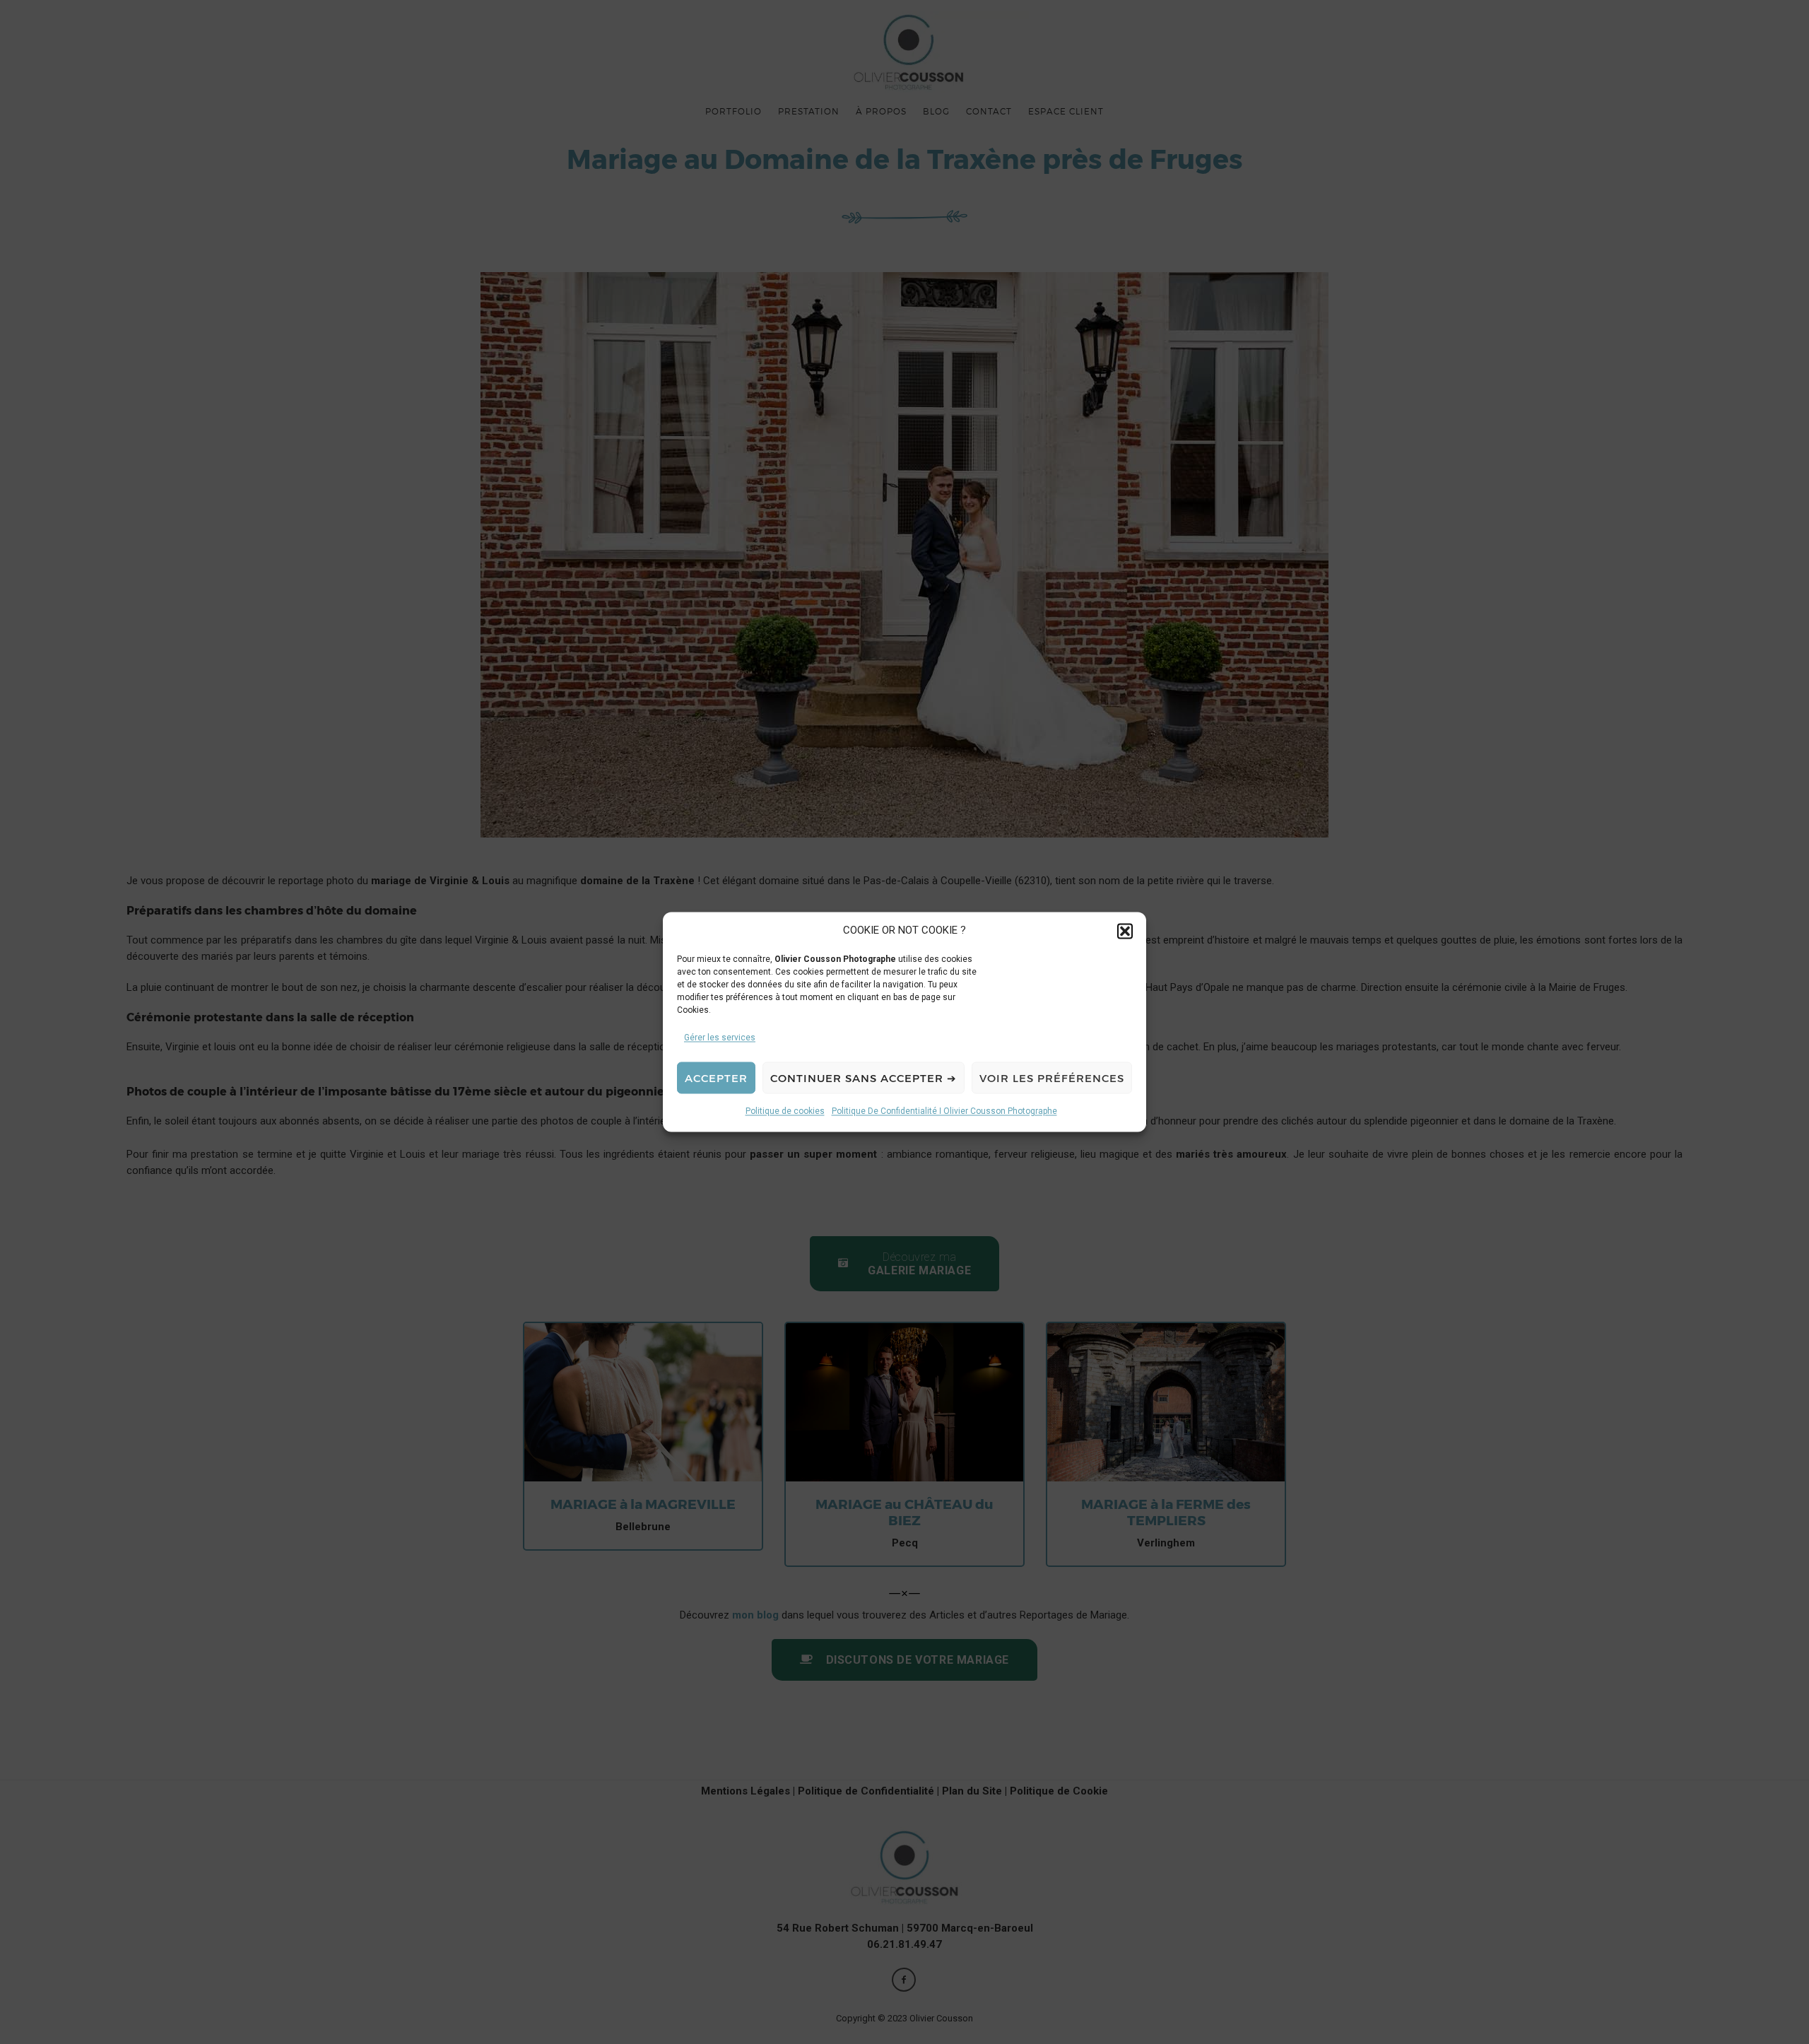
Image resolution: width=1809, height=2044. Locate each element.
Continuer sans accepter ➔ (864, 1078)
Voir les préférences (1052, 1078)
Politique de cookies (785, 1112)
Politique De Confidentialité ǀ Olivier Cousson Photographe (944, 1112)
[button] (1125, 931)
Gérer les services (720, 1038)
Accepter (716, 1078)
